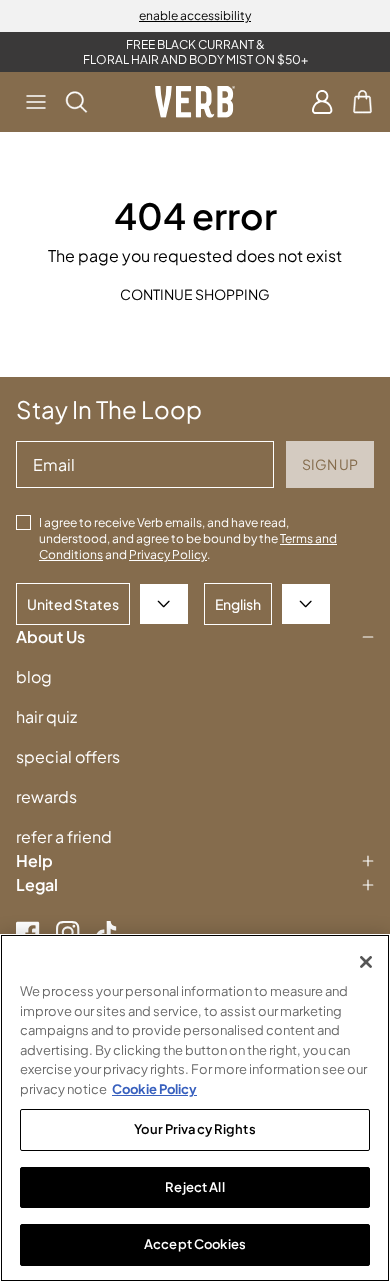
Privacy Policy (168, 554)
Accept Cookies (195, 1244)
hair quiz (46, 716)
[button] (36, 102)
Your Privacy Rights (194, 1129)
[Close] (366, 962)
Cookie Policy (154, 1089)
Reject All (194, 1187)
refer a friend (64, 836)
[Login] (322, 102)
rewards (46, 796)
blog (34, 676)
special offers (68, 756)
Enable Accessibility (195, 15)
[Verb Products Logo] (195, 102)
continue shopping (195, 294)
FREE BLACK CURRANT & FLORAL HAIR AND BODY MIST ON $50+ (195, 52)
